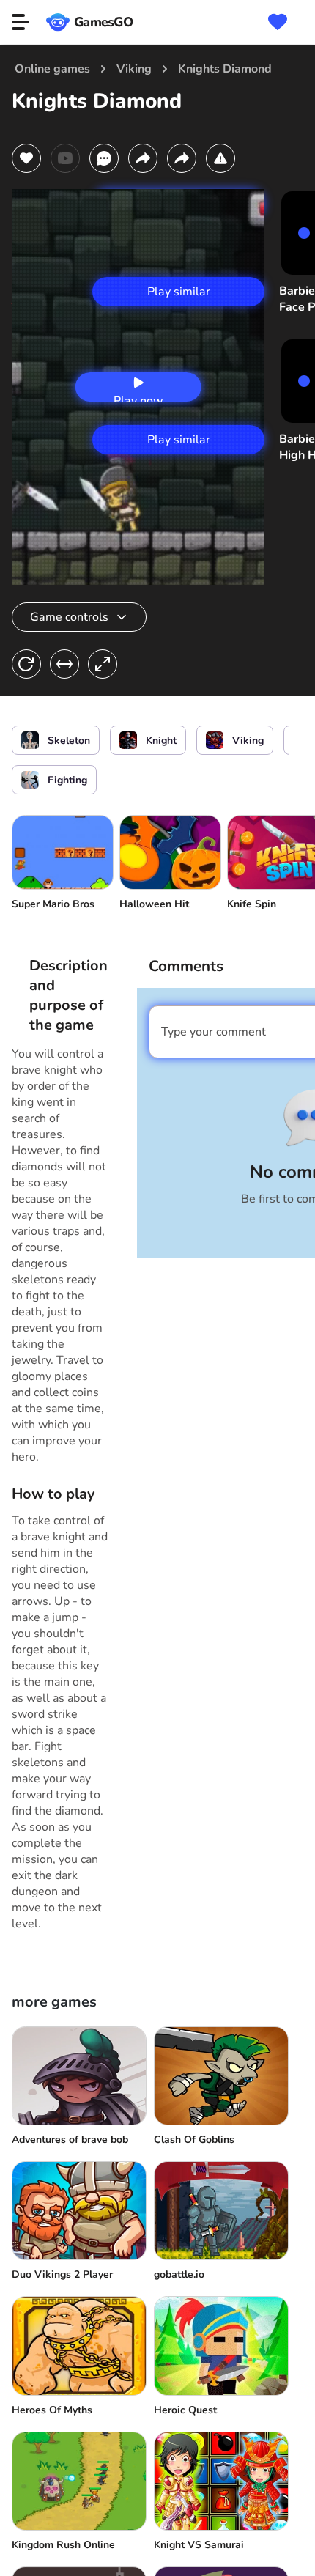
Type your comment (214, 1032)
